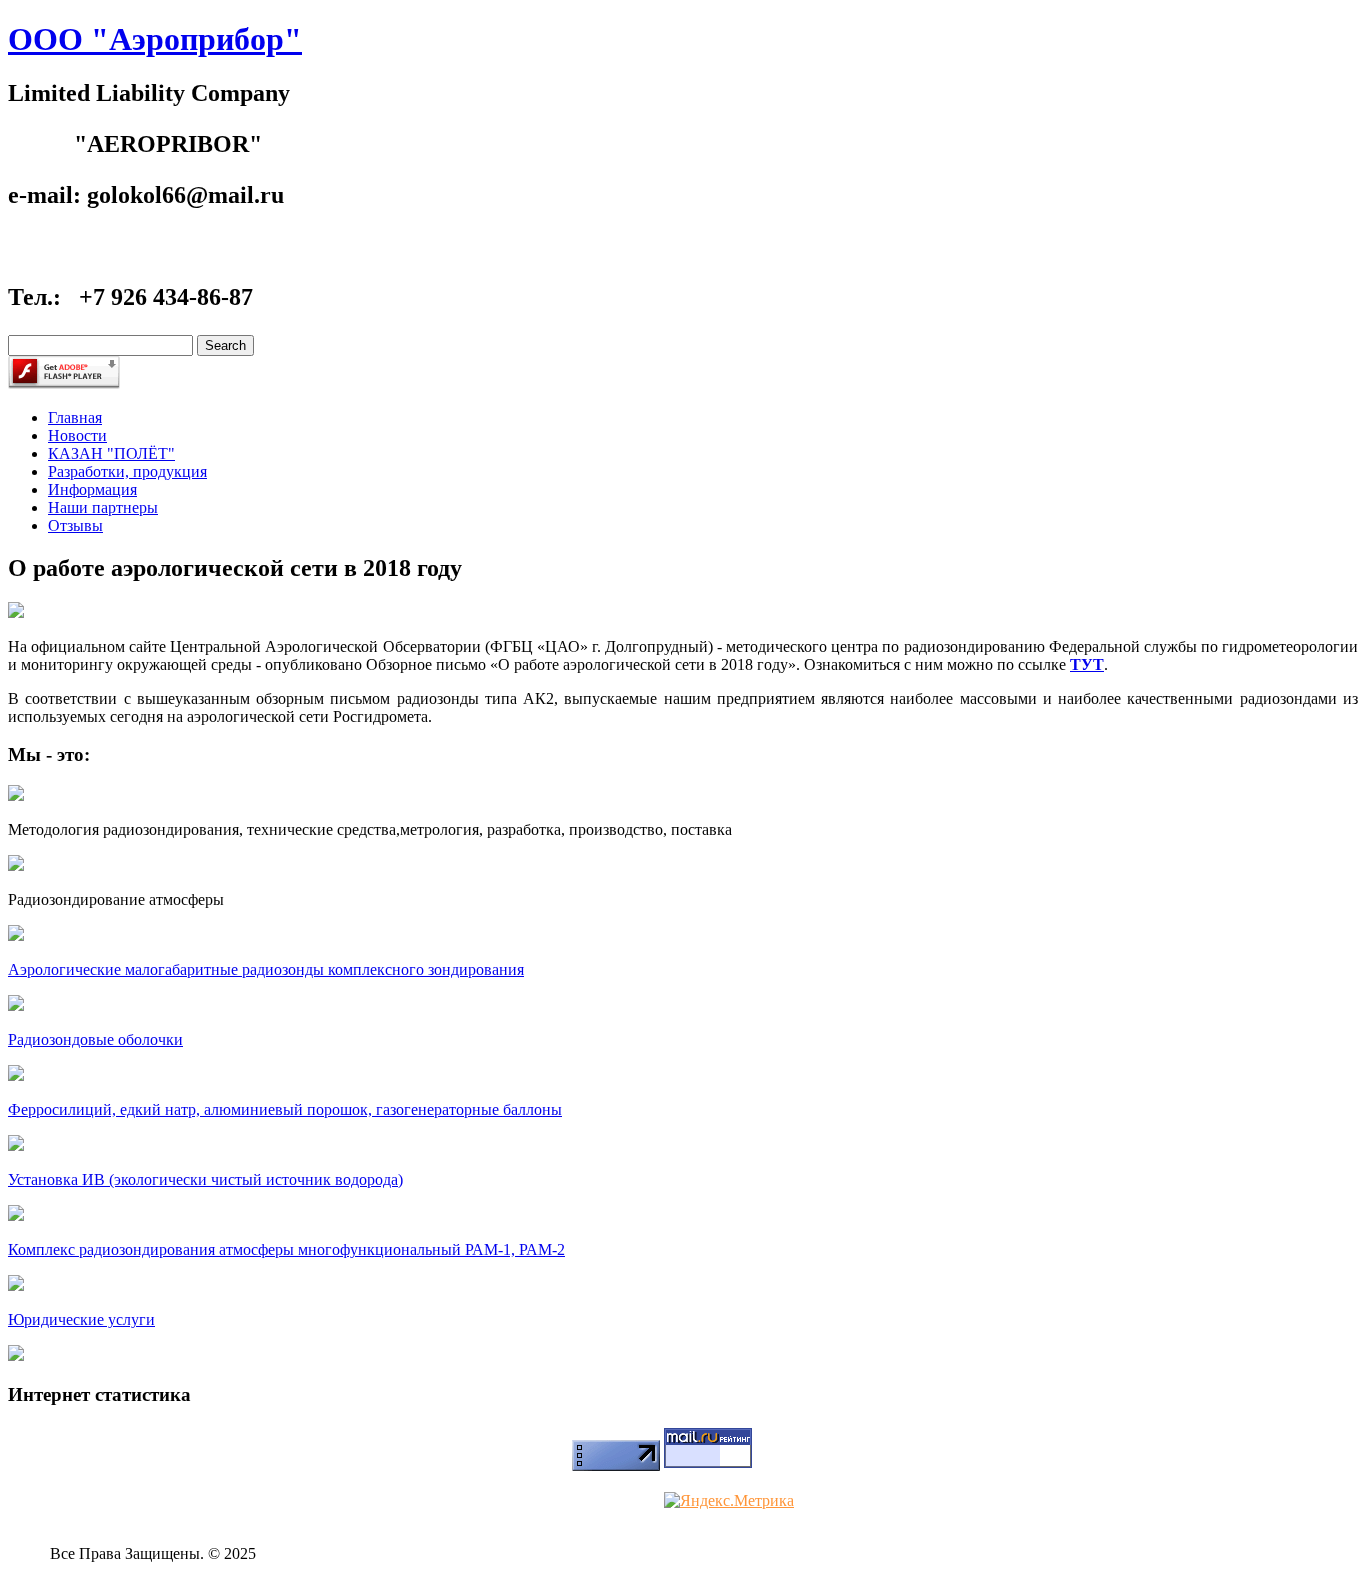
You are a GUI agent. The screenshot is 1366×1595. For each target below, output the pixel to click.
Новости (77, 435)
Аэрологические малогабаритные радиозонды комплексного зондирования (266, 969)
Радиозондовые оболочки (95, 1039)
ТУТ (1087, 664)
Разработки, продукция (127, 471)
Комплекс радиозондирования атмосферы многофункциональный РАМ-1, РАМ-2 (286, 1249)
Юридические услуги (81, 1319)
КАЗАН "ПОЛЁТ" (111, 453)
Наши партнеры (103, 507)
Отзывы (75, 525)
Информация (92, 489)
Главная (75, 417)
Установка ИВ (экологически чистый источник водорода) (205, 1179)
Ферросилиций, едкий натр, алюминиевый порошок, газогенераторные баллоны (285, 1109)
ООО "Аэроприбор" (155, 39)
